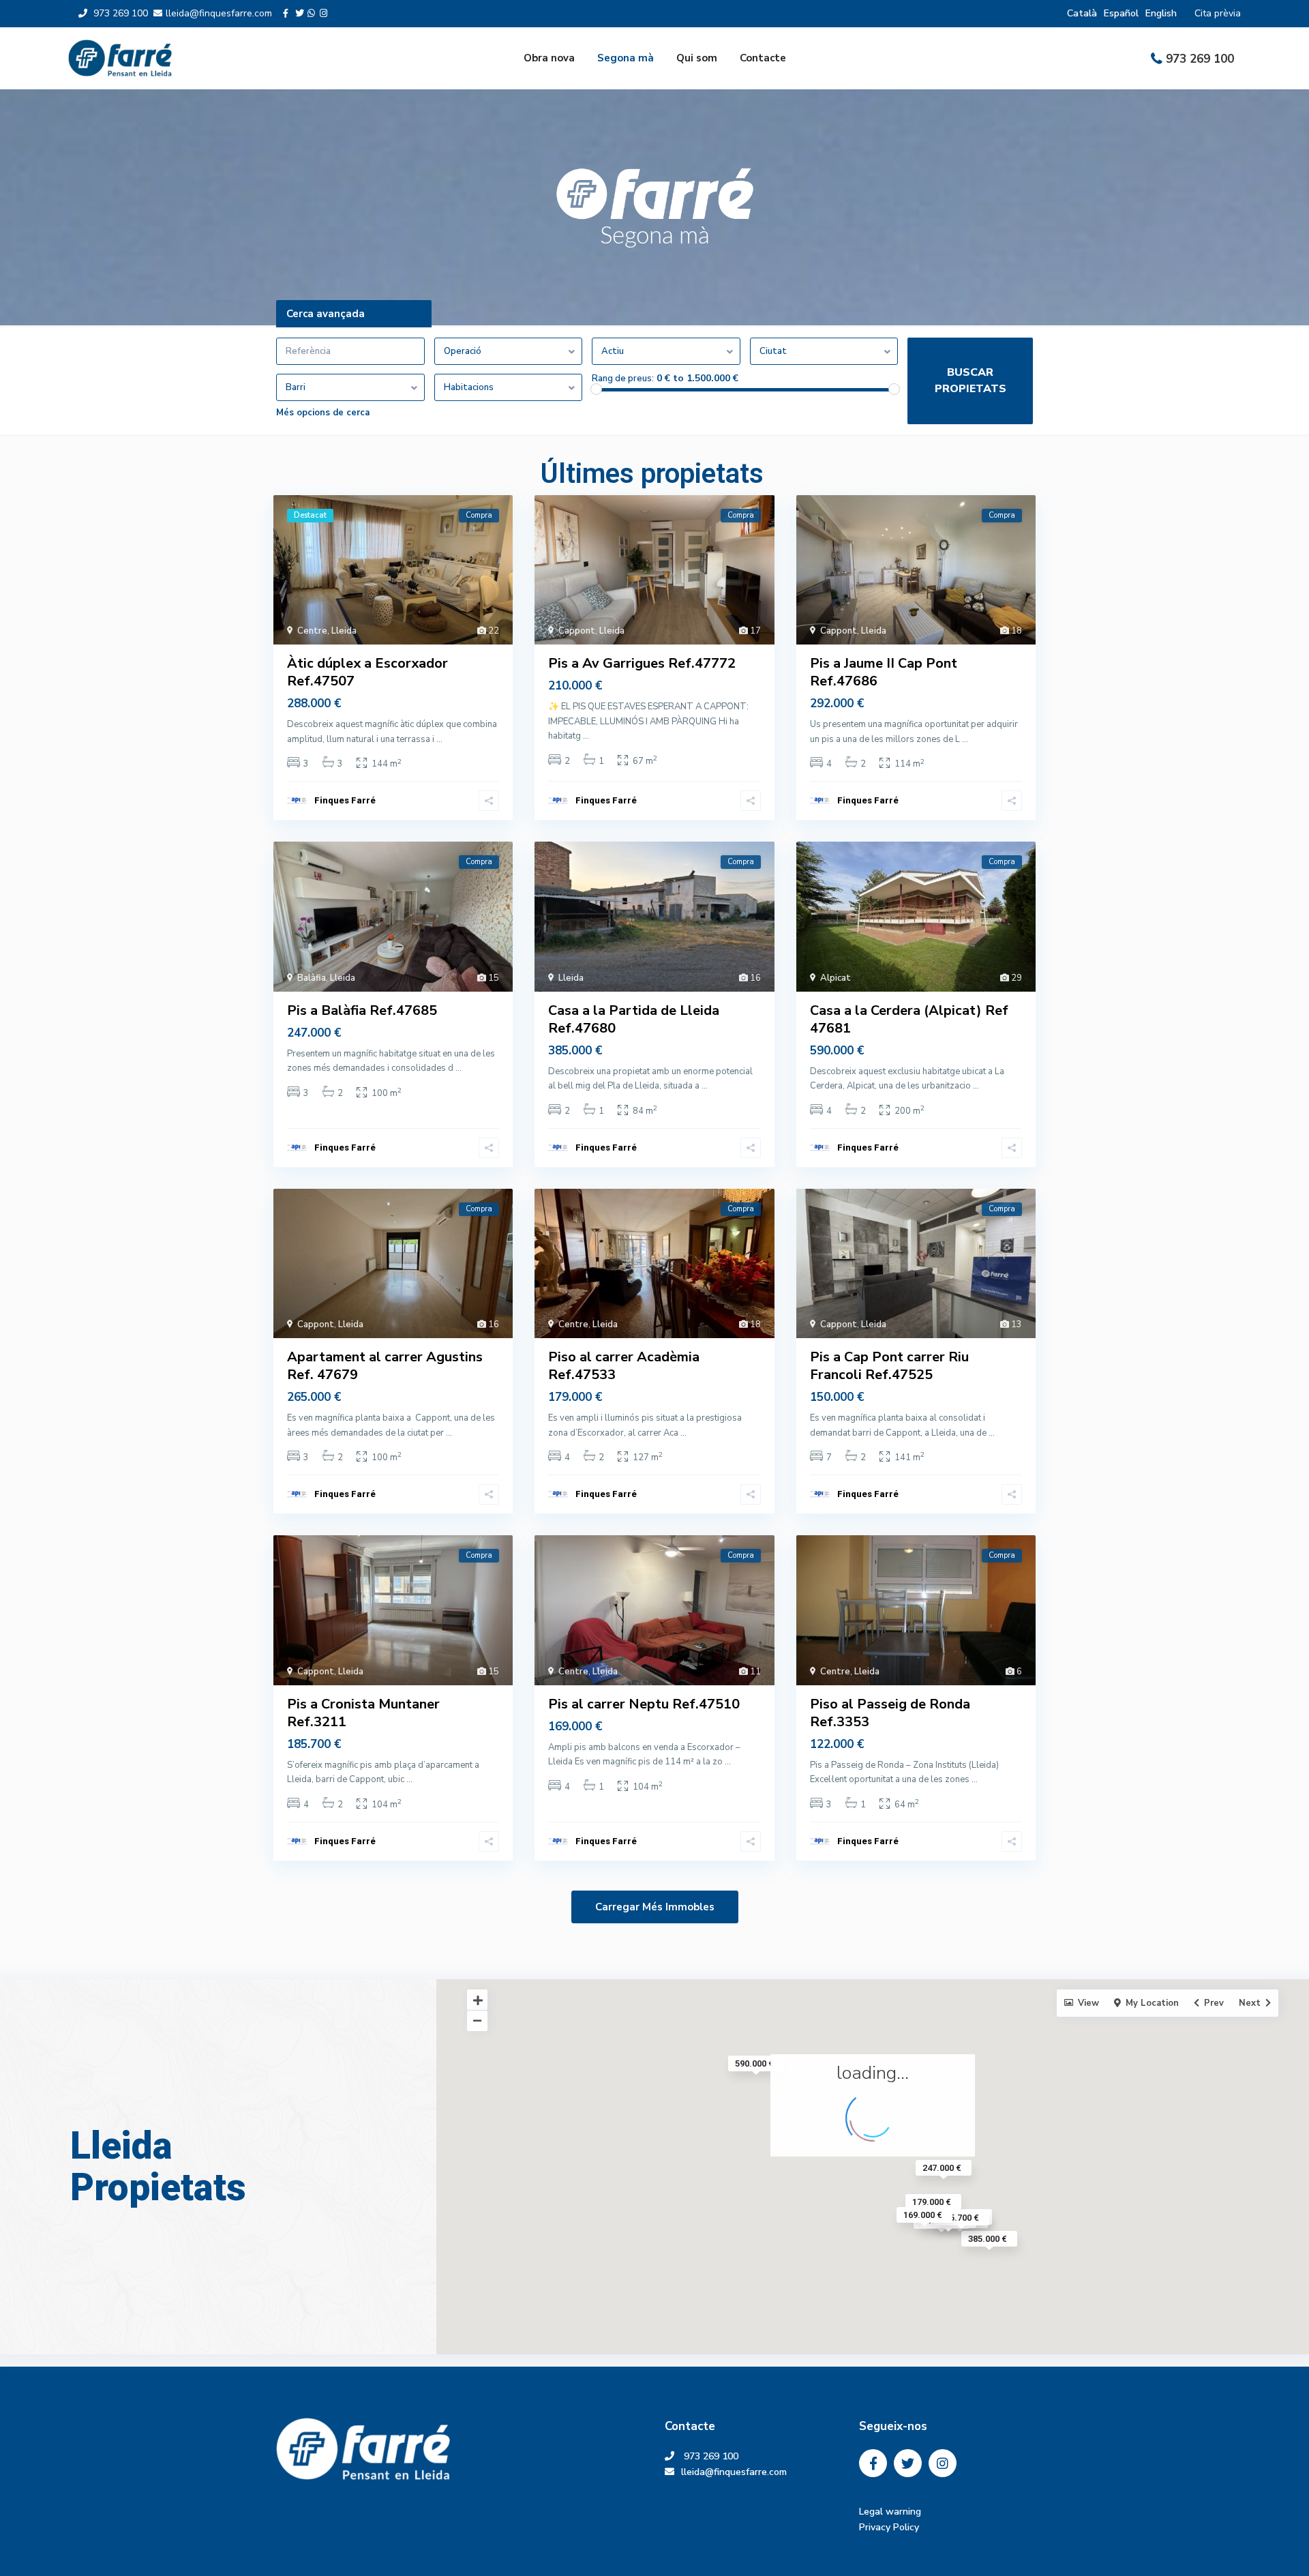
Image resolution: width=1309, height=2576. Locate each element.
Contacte (763, 58)
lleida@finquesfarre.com (739, 2472)
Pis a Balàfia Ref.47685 (362, 1010)
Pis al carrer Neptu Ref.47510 (644, 1704)
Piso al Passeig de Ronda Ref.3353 (890, 1713)
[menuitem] (1082, 13)
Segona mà (626, 58)
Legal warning (890, 2512)
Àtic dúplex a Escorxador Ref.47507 (367, 672)
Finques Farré (345, 800)
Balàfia (312, 978)
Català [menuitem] (1082, 13)
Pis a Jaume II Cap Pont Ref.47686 (884, 672)
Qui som (697, 58)
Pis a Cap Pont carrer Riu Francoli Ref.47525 (889, 1366)
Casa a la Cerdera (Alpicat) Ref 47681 (909, 1019)
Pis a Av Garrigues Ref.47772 (642, 663)
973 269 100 (1200, 59)
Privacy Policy (889, 2527)
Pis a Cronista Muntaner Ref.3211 (363, 1713)
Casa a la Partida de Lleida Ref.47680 (634, 1019)
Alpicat (836, 978)
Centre (312, 631)
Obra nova (549, 58)
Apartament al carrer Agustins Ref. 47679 (385, 1366)
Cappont (577, 631)
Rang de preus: (623, 379)
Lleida (344, 631)
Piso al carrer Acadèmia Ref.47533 (624, 1366)
